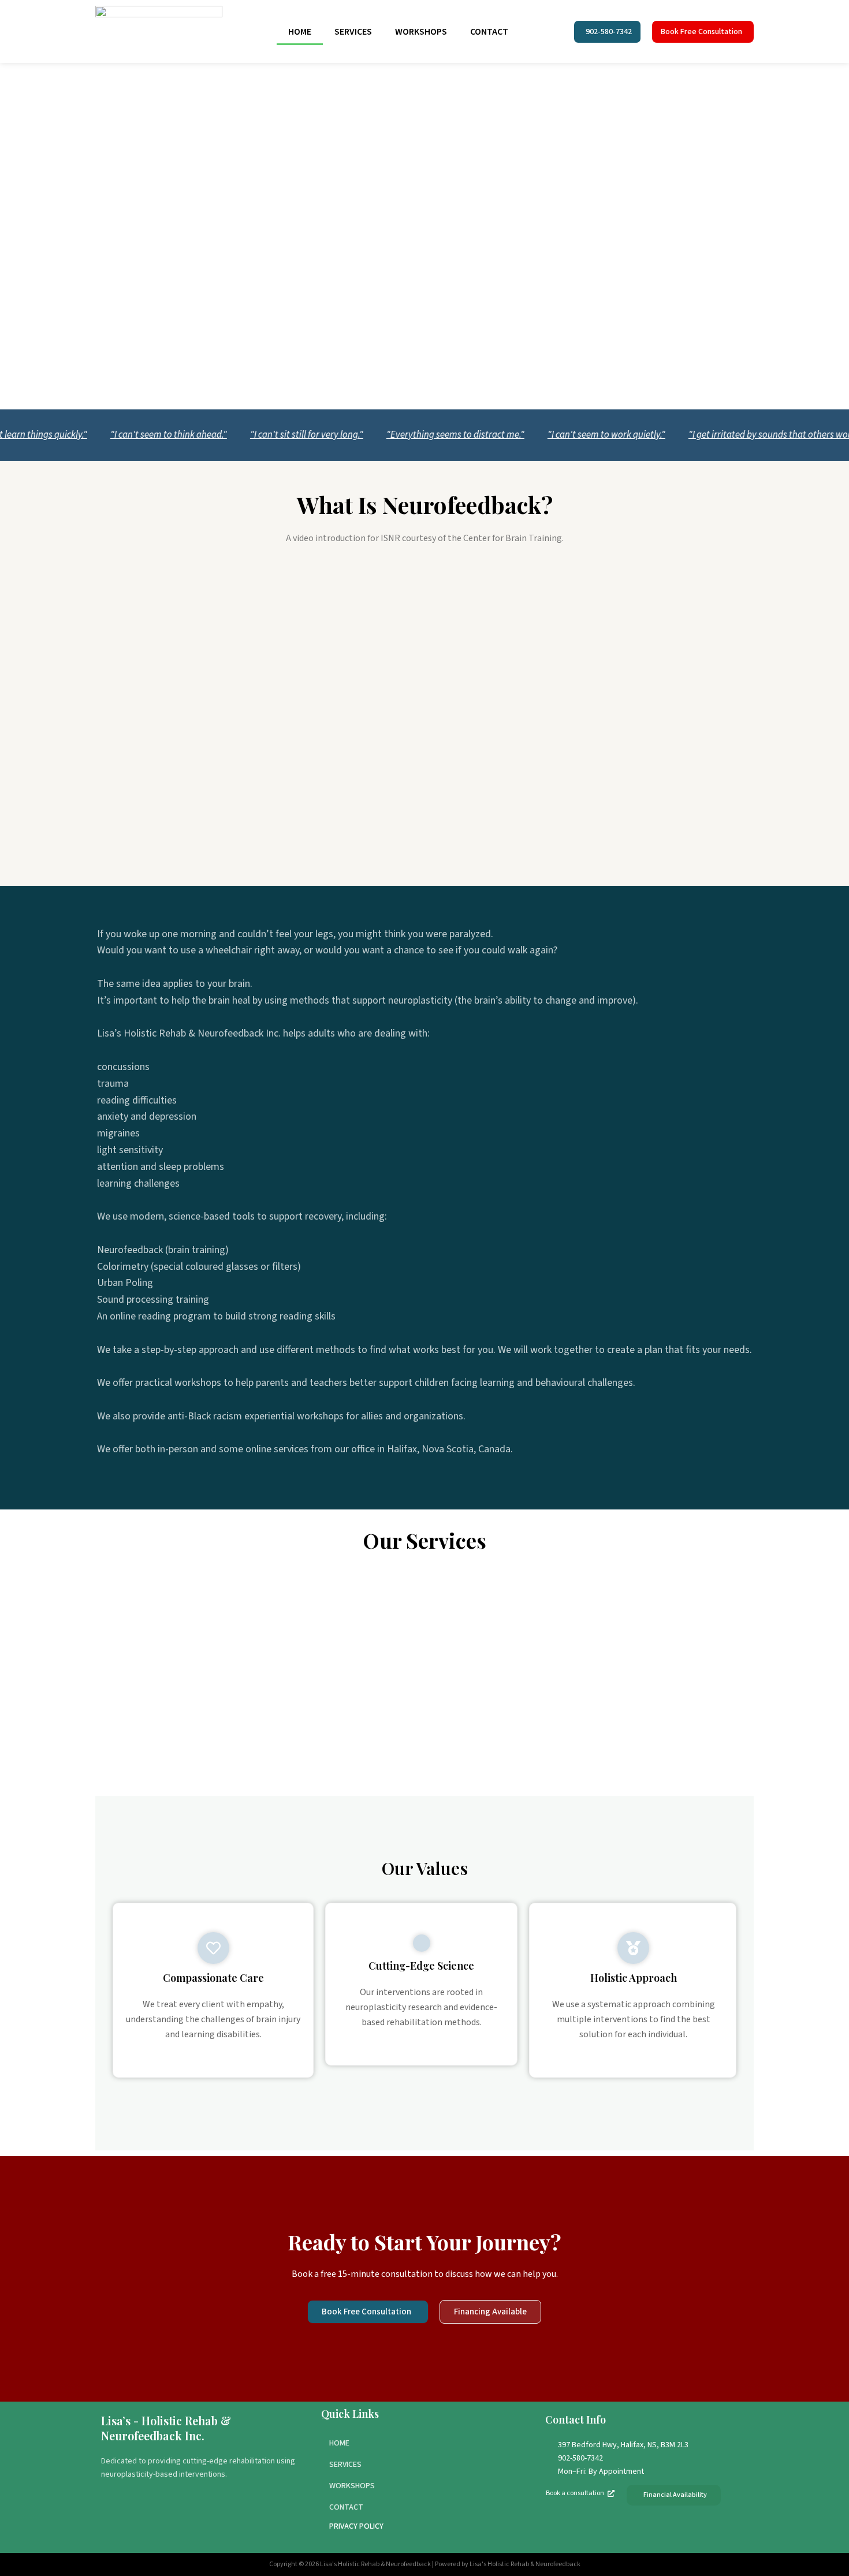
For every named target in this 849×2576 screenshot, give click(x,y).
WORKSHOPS (421, 32)
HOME (300, 32)
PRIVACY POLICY (356, 2526)
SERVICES (353, 32)
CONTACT (489, 32)
